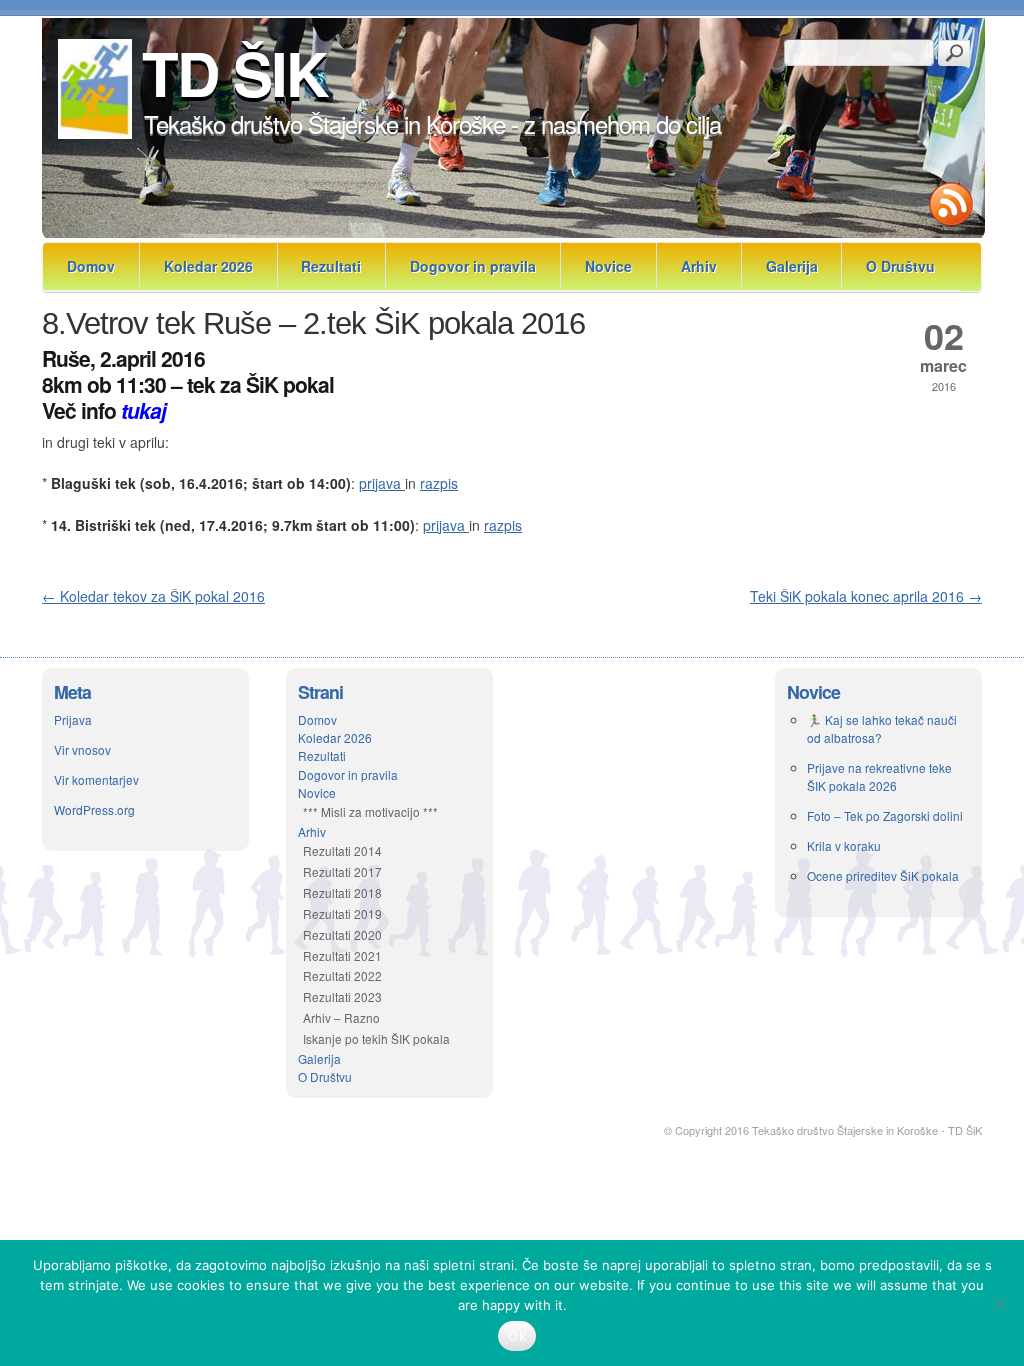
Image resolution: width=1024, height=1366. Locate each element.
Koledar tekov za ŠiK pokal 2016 (153, 596)
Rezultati (331, 266)
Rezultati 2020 (342, 934)
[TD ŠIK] (93, 133)
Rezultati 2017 (342, 871)
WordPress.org (94, 809)
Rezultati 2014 (342, 850)
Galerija (792, 266)
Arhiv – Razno (341, 1017)
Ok (517, 1336)
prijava (382, 483)
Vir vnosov (82, 749)
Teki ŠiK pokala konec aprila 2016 (866, 596)
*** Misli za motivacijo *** (370, 811)
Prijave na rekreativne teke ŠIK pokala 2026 (879, 776)
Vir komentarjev (96, 779)
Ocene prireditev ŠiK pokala (883, 875)
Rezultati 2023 (342, 996)
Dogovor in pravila (473, 266)
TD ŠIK (234, 72)
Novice (608, 266)
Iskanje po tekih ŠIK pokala (376, 1038)
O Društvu (900, 266)
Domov (91, 266)
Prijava (73, 719)
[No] (999, 1303)
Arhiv (699, 266)
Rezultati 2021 (342, 955)
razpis (439, 483)
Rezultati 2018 (342, 892)
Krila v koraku (844, 845)
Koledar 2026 (208, 266)
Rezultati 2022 (342, 975)
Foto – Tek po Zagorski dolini (885, 815)
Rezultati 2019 (342, 913)
